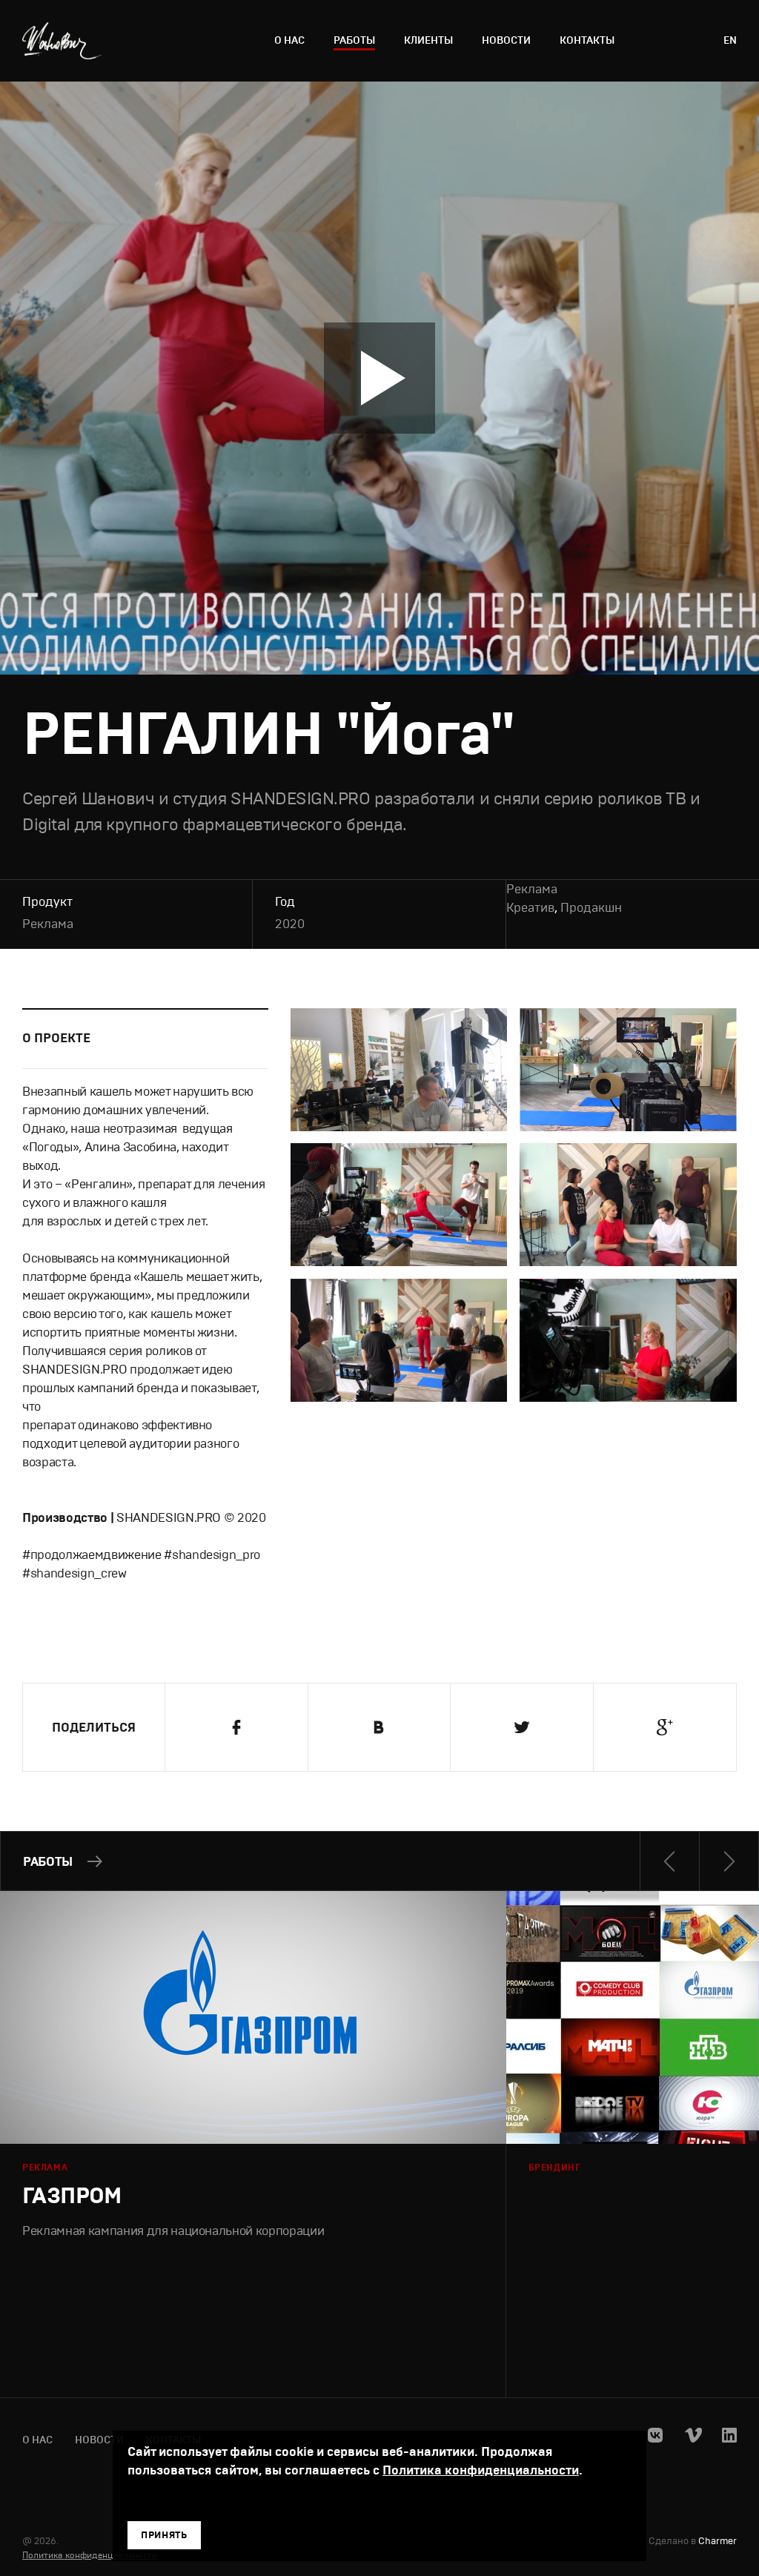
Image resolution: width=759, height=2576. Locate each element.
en (730, 40)
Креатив (530, 908)
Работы (354, 40)
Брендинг (555, 2168)
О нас (289, 40)
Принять (164, 2535)
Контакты (587, 40)
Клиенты (428, 40)
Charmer (717, 2542)
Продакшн (591, 908)
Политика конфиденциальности (90, 2555)
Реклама (48, 924)
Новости (506, 40)
